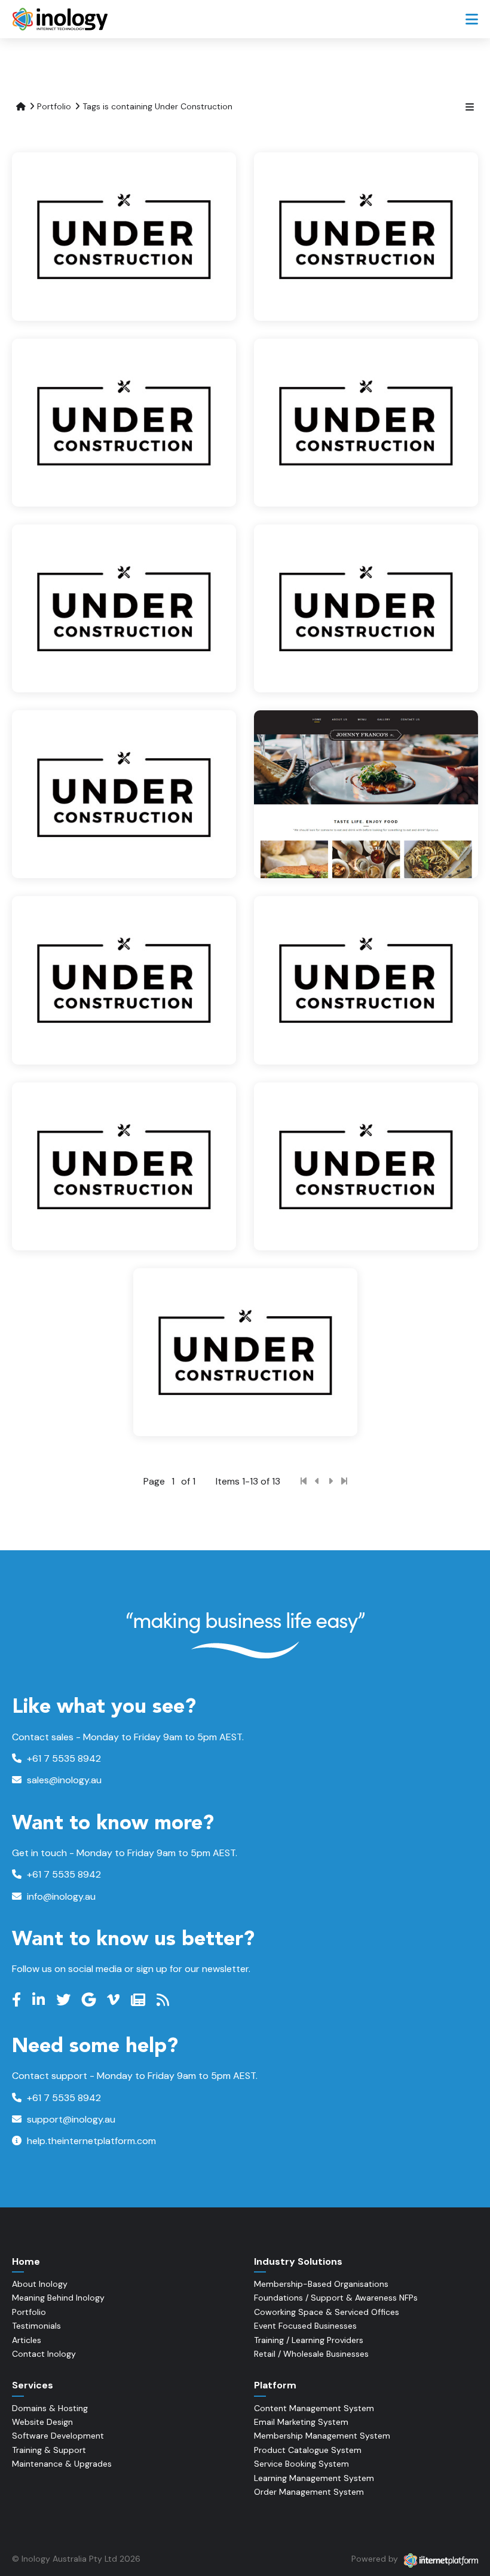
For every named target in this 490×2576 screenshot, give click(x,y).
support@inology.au (70, 2119)
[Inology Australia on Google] (90, 2000)
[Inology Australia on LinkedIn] (40, 2000)
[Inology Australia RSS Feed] (164, 2000)
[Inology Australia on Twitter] (65, 2000)
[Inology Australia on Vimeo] (115, 2000)
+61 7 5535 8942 (63, 1758)
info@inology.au (60, 1896)
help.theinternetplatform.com (90, 2141)
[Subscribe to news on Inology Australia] (140, 2000)
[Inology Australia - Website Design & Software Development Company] (61, 19)
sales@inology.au (63, 1780)
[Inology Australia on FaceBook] (18, 2000)
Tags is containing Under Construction (157, 106)
